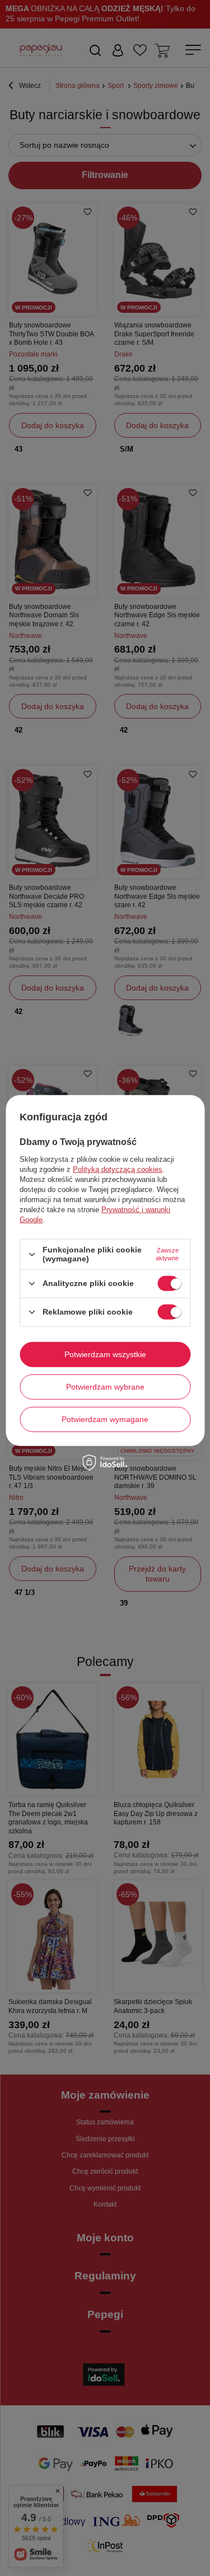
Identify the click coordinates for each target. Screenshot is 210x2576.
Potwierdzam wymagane (105, 1419)
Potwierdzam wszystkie (105, 1354)
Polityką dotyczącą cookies (118, 1169)
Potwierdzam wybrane (105, 1387)
